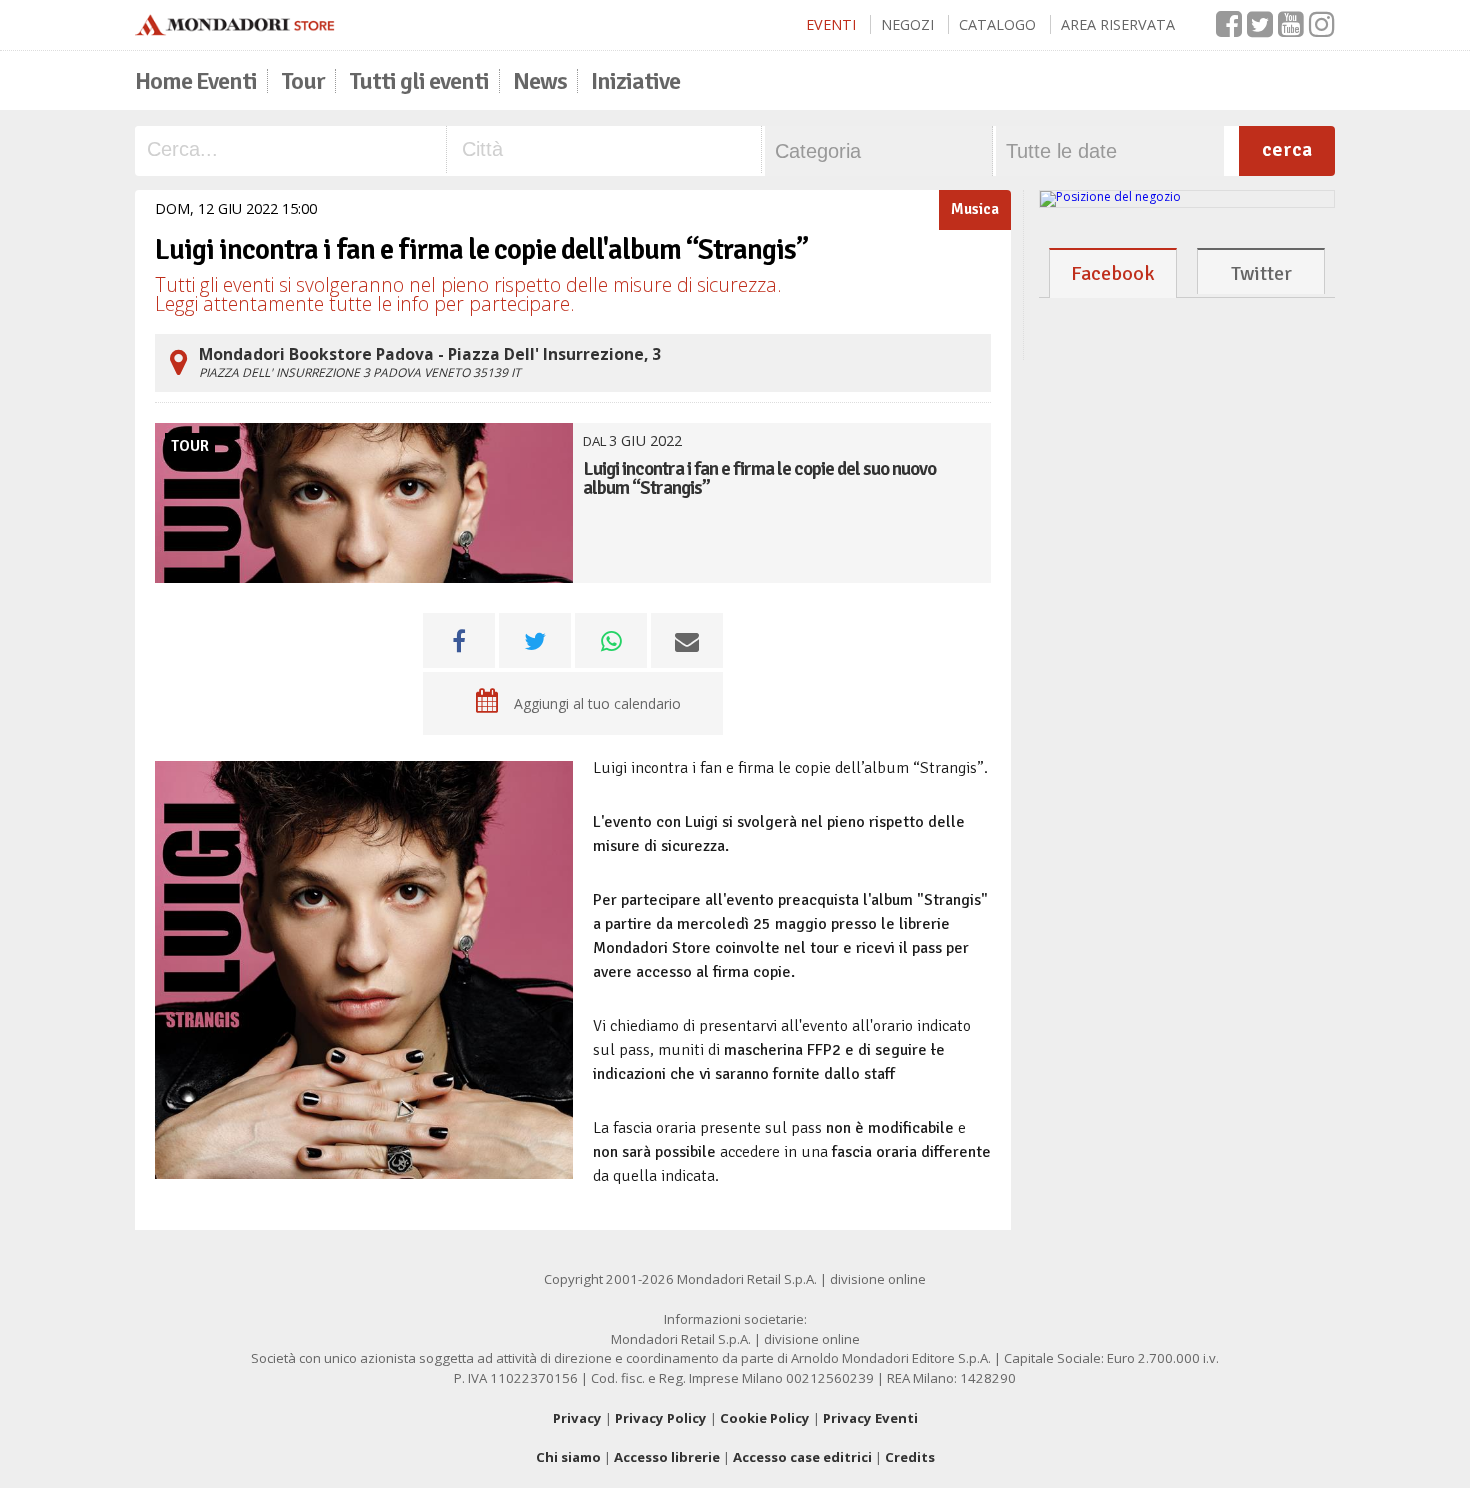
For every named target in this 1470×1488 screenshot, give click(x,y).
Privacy (577, 1418)
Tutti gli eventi (419, 81)
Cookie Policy (765, 1418)
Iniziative (635, 81)
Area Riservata (1118, 24)
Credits (910, 1457)
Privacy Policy (661, 1418)
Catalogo (997, 24)
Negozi (907, 24)
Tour (303, 81)
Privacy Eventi (870, 1418)
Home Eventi (196, 81)
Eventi (831, 24)
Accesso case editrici (802, 1457)
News (540, 81)
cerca (1287, 149)
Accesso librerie (667, 1457)
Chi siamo (568, 1457)
